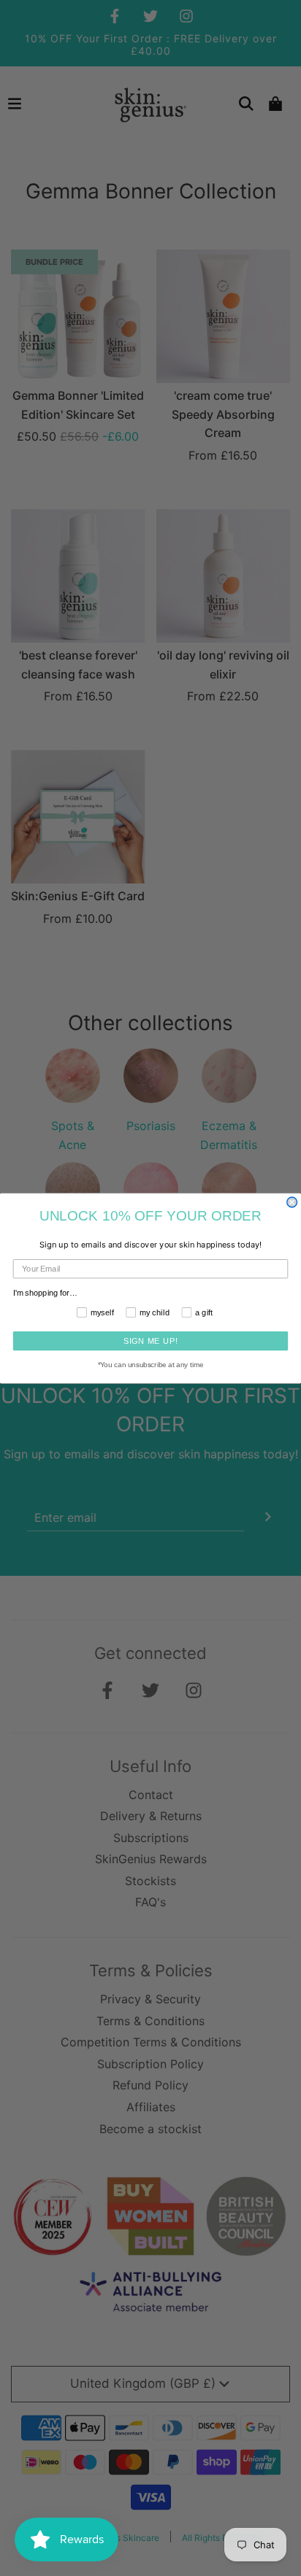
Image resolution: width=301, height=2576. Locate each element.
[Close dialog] (292, 1202)
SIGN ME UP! (151, 1340)
